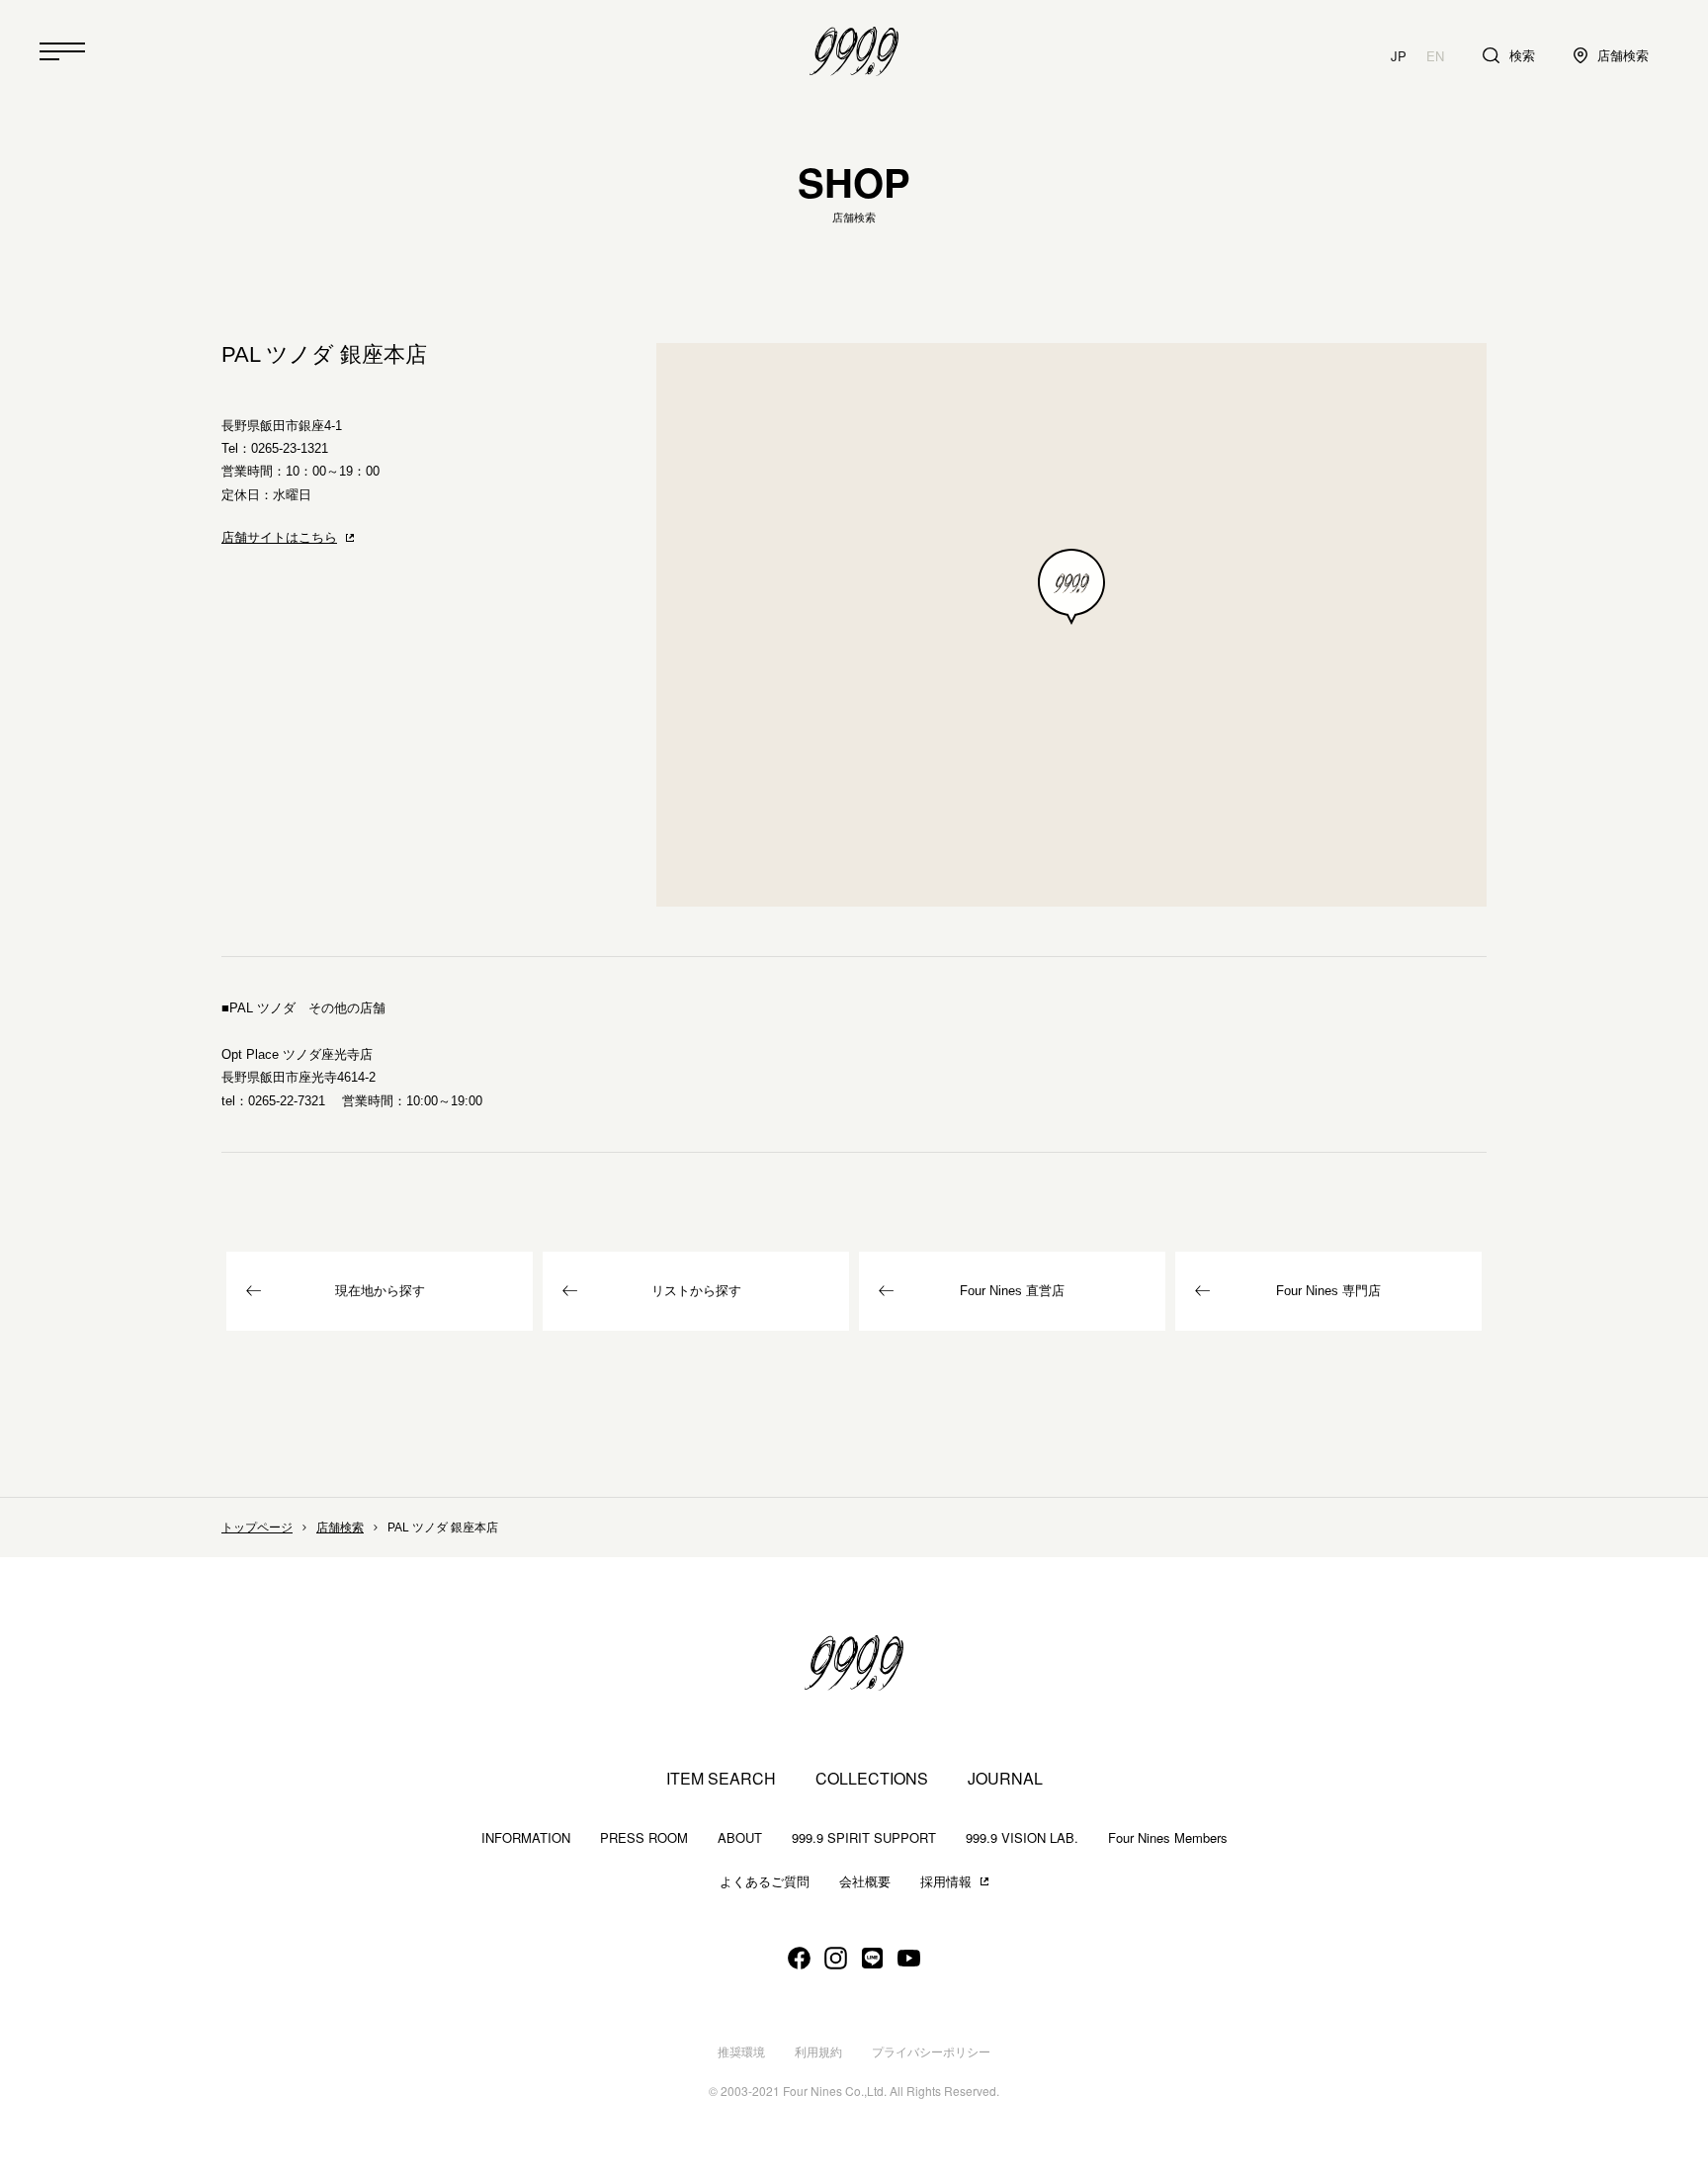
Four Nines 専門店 (1328, 1291)
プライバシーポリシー (931, 2052)
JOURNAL (1005, 1779)
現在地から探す (380, 1291)
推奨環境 (741, 2052)
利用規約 (818, 2052)
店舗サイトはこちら (279, 537)
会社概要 (865, 1882)
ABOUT (740, 1837)
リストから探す (696, 1291)
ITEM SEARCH (721, 1779)
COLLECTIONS (872, 1779)
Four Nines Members (1168, 1837)
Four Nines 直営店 (1012, 1291)
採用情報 (946, 1882)
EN (1435, 56)
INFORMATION (526, 1837)
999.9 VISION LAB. (1022, 1837)
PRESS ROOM (644, 1837)
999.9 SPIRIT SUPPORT (864, 1837)
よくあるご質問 (765, 1882)
